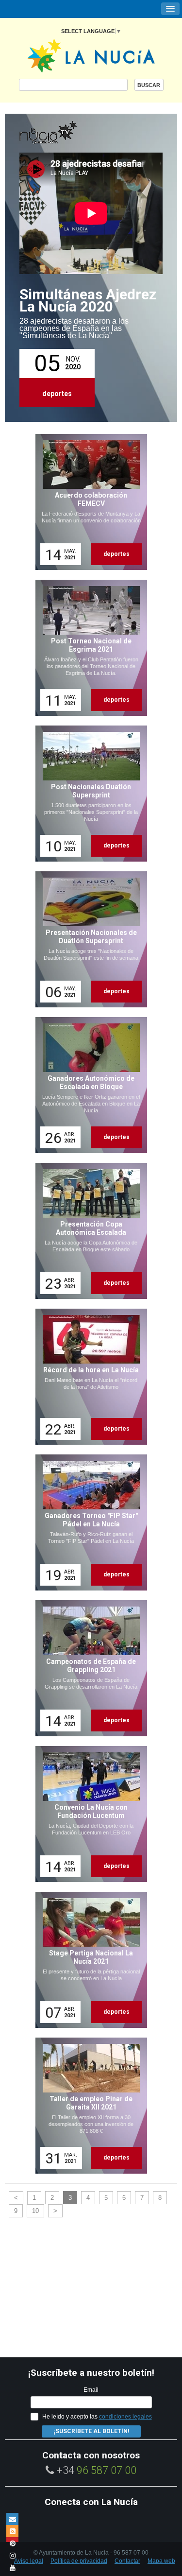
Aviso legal (29, 2561)
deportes (57, 394)
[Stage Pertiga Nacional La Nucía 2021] (88, 1960)
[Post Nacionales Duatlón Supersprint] (88, 794)
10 (35, 2211)
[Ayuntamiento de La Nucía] (91, 55)
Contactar (127, 2561)
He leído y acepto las (97, 2417)
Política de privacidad (79, 2561)
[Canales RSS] (12, 2531)
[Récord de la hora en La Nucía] (88, 1377)
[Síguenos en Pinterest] (12, 2543)
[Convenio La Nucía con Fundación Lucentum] (88, 1814)
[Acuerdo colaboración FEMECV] (88, 502)
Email (91, 2390)
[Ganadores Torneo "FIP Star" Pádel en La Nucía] (88, 1522)
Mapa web (161, 2561)
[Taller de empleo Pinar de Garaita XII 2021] (88, 2106)
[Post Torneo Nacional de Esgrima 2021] (88, 648)
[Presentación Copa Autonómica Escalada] (88, 1231)
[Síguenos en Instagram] (12, 2555)
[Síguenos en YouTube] (12, 2567)
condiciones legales (125, 2417)
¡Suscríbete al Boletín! (91, 2431)
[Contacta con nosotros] (12, 2519)
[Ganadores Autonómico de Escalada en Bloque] (88, 1085)
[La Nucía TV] (68, 133)
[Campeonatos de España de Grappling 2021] (88, 1668)
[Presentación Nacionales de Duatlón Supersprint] (88, 939)
